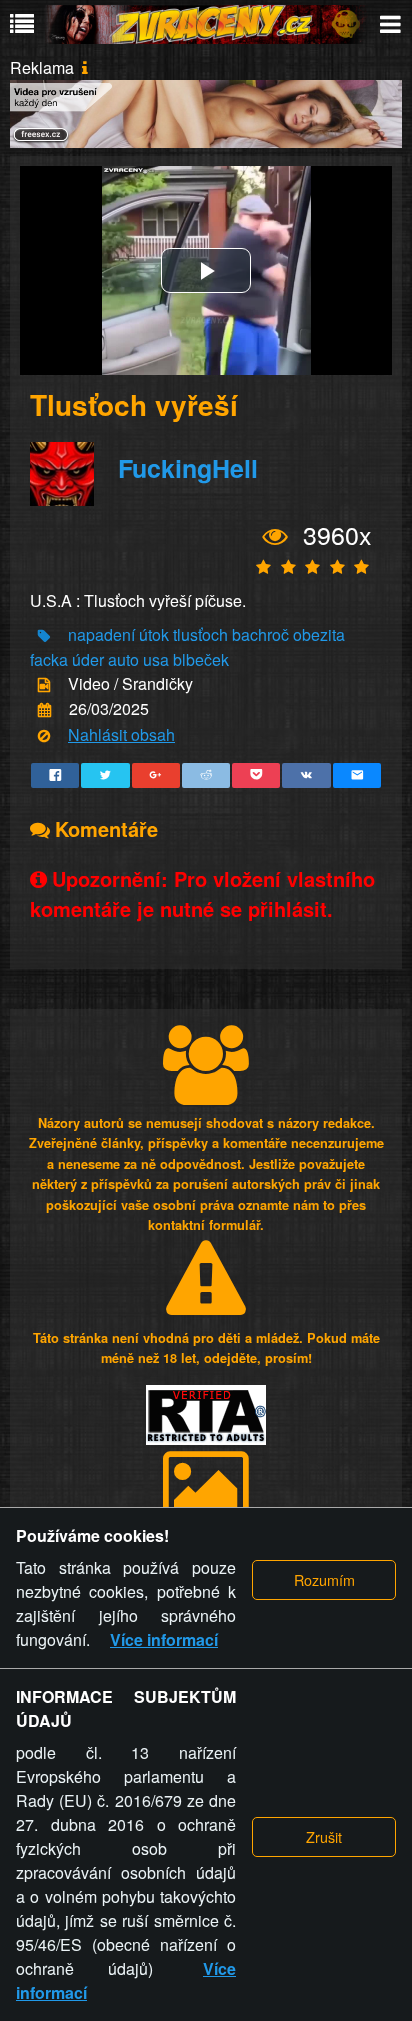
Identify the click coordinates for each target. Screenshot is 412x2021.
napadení (101, 634)
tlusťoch (200, 634)
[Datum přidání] (44, 710)
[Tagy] (44, 635)
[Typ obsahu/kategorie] (44, 685)
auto (123, 659)
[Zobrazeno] (275, 537)
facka (49, 659)
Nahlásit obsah (121, 734)
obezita (319, 634)
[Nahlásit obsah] (44, 735)
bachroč (260, 634)
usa (156, 659)
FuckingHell (188, 469)
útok (154, 634)
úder (88, 659)
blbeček (201, 659)
